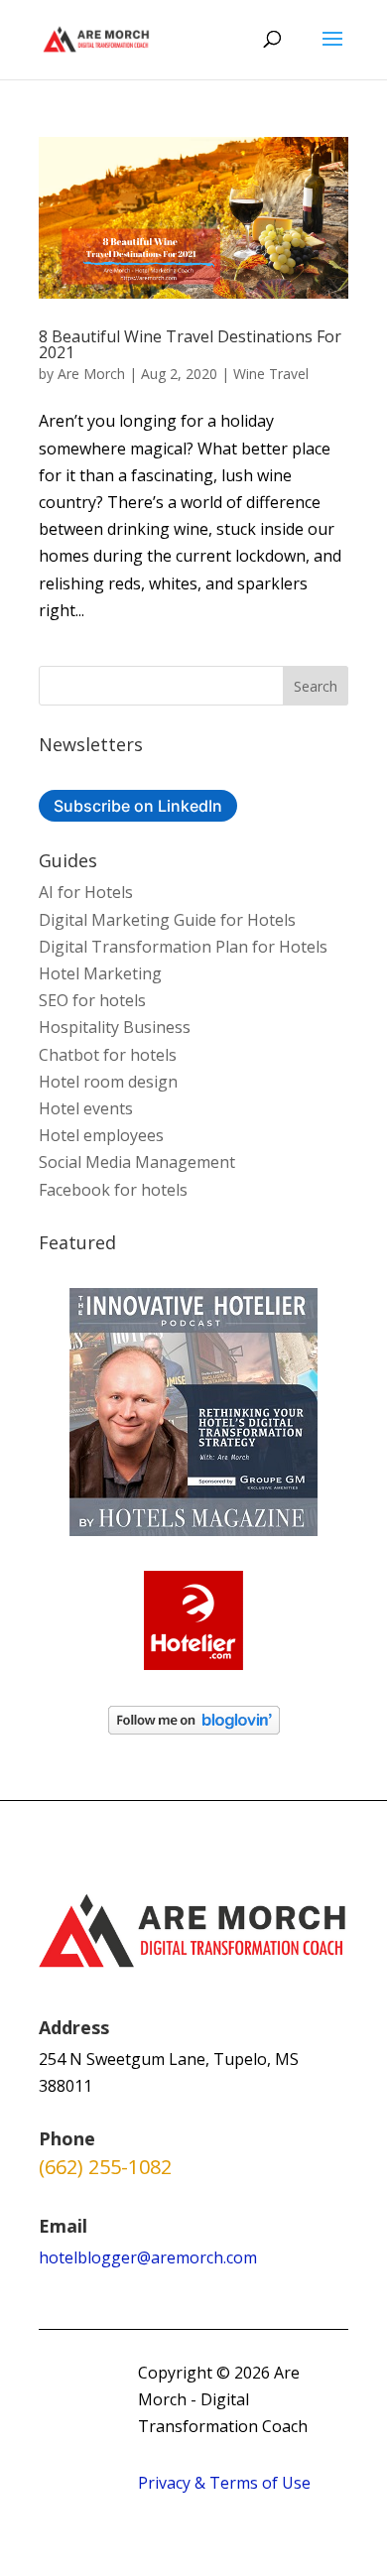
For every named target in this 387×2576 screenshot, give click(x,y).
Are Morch (91, 374)
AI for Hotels (86, 892)
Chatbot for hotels (108, 1055)
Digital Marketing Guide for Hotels (167, 920)
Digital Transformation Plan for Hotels (183, 947)
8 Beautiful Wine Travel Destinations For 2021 (190, 344)
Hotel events (86, 1108)
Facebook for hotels (113, 1190)
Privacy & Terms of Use (224, 2483)
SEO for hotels (92, 1000)
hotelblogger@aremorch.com (148, 2257)
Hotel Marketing (100, 973)
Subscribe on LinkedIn (138, 806)
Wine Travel (271, 374)
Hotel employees (101, 1135)
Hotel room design (108, 1082)
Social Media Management (137, 1162)
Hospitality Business (115, 1027)
